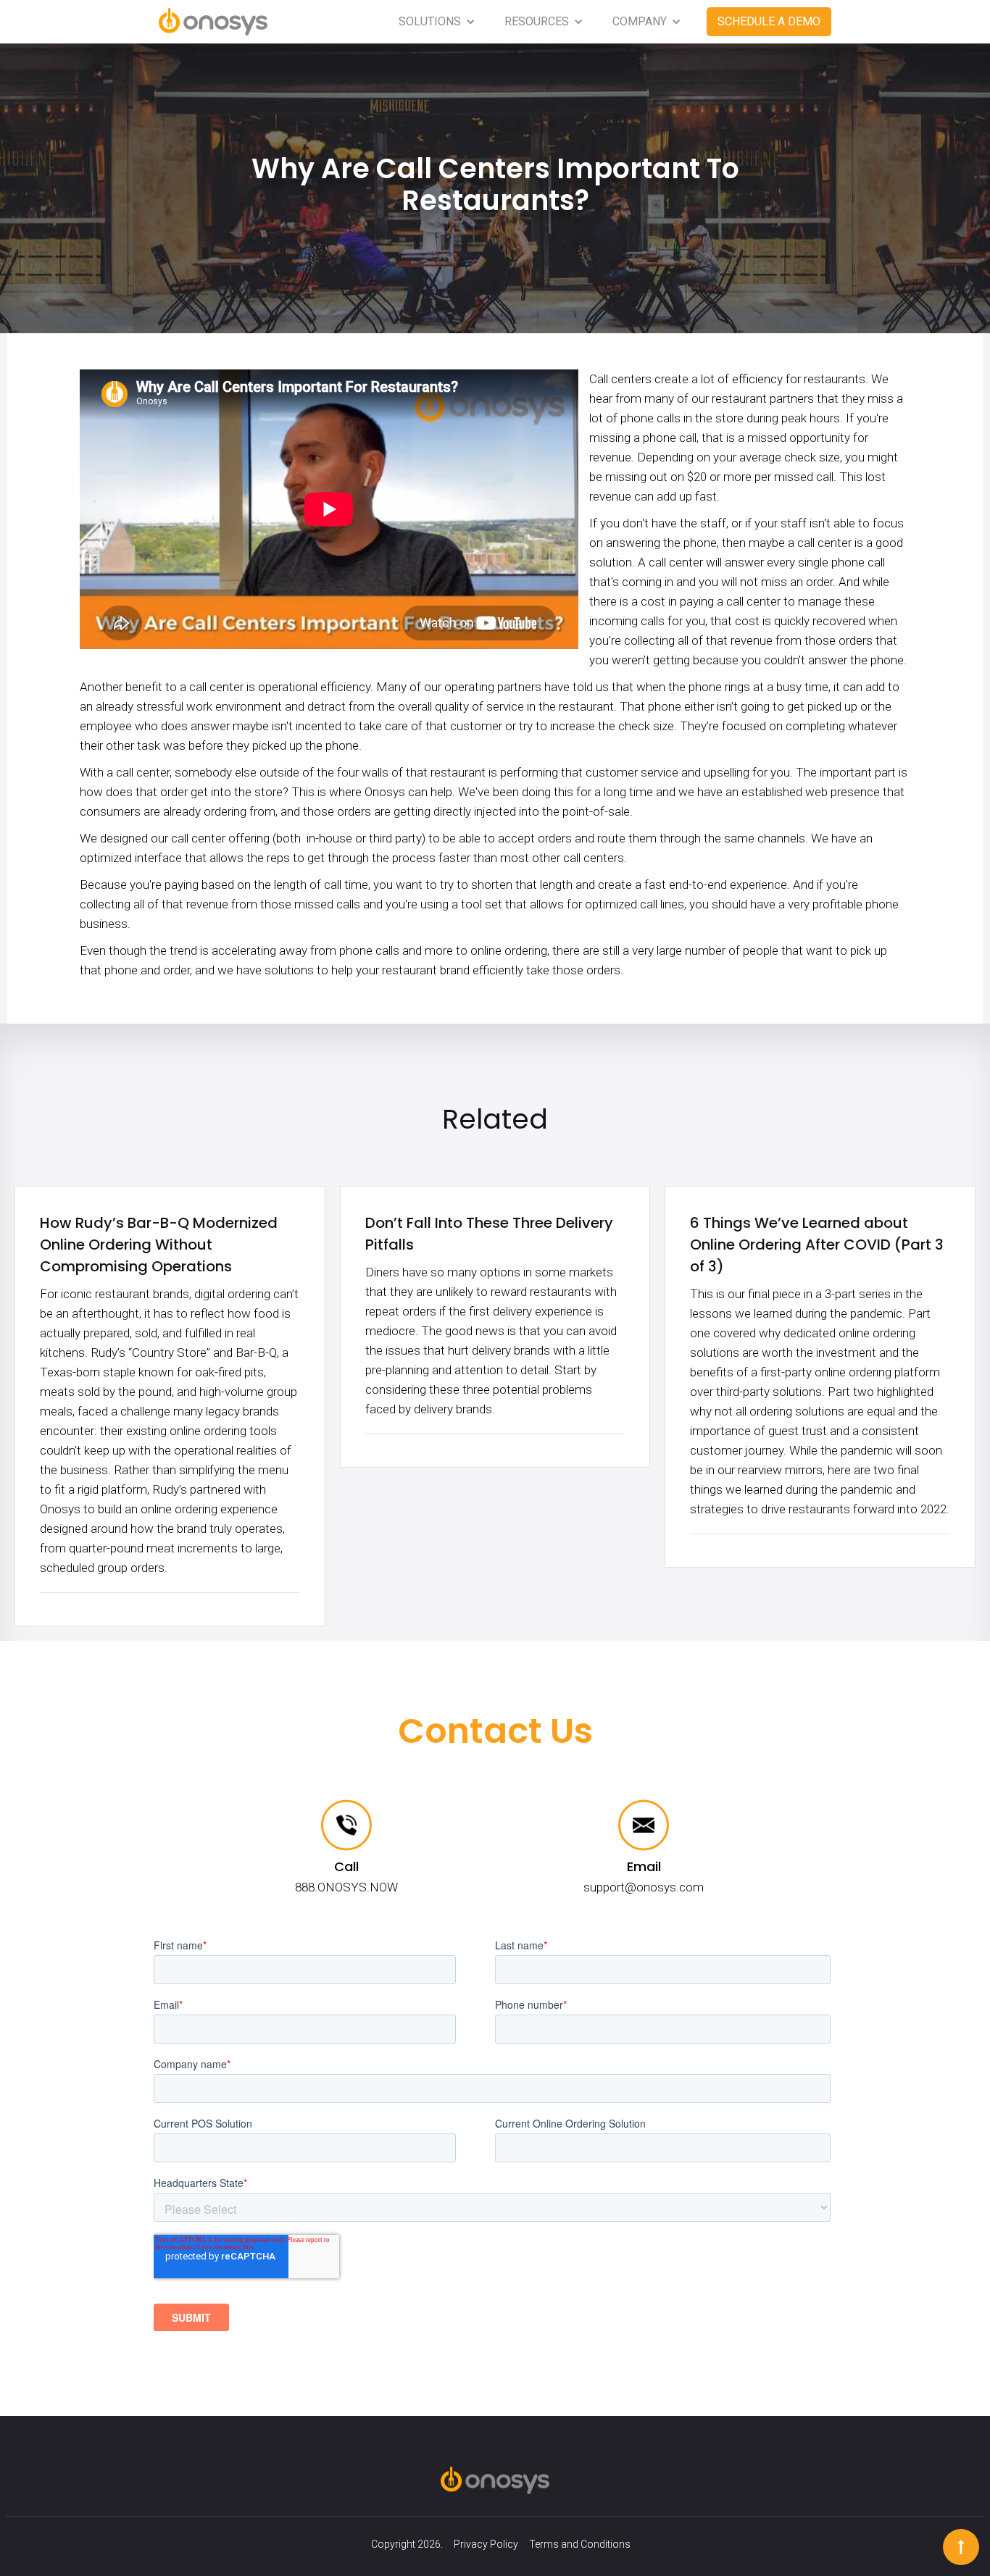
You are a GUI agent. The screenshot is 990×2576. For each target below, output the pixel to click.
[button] (437, 22)
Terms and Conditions (580, 2544)
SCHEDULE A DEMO (769, 21)
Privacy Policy (486, 2544)
